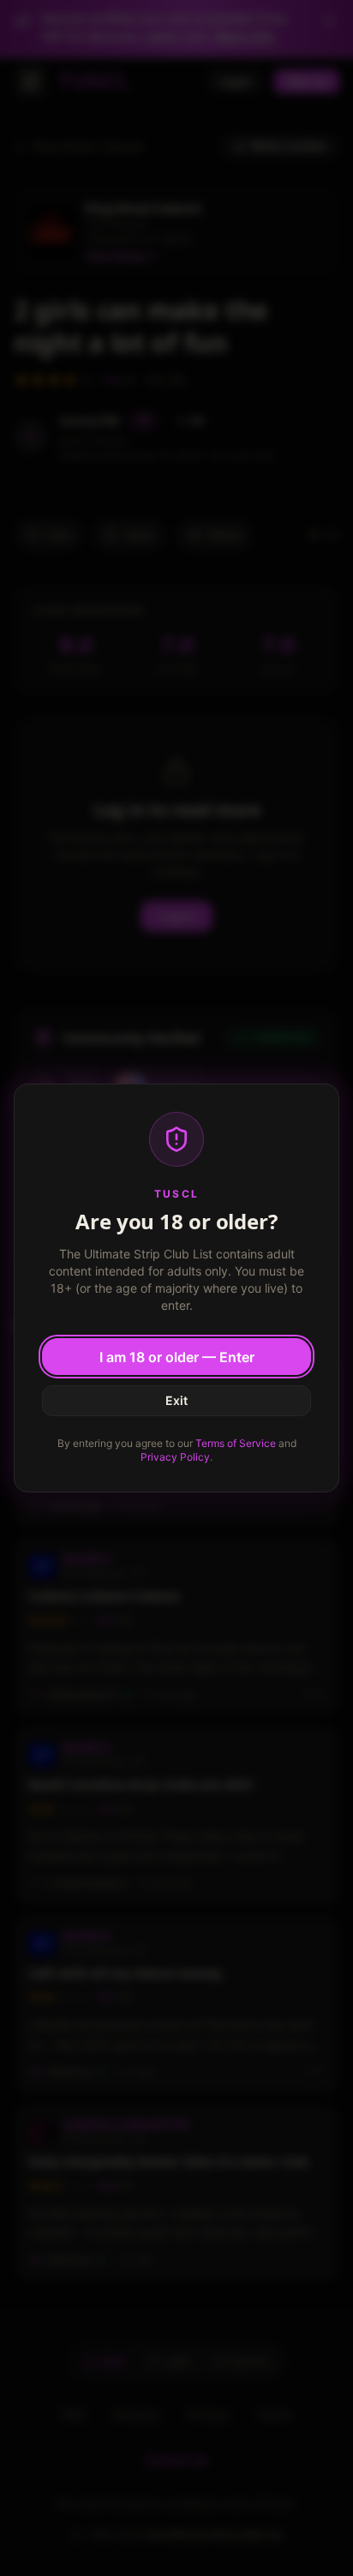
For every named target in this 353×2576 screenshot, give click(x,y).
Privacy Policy (175, 1457)
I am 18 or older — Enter (177, 1357)
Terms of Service (236, 1443)
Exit (176, 1400)
